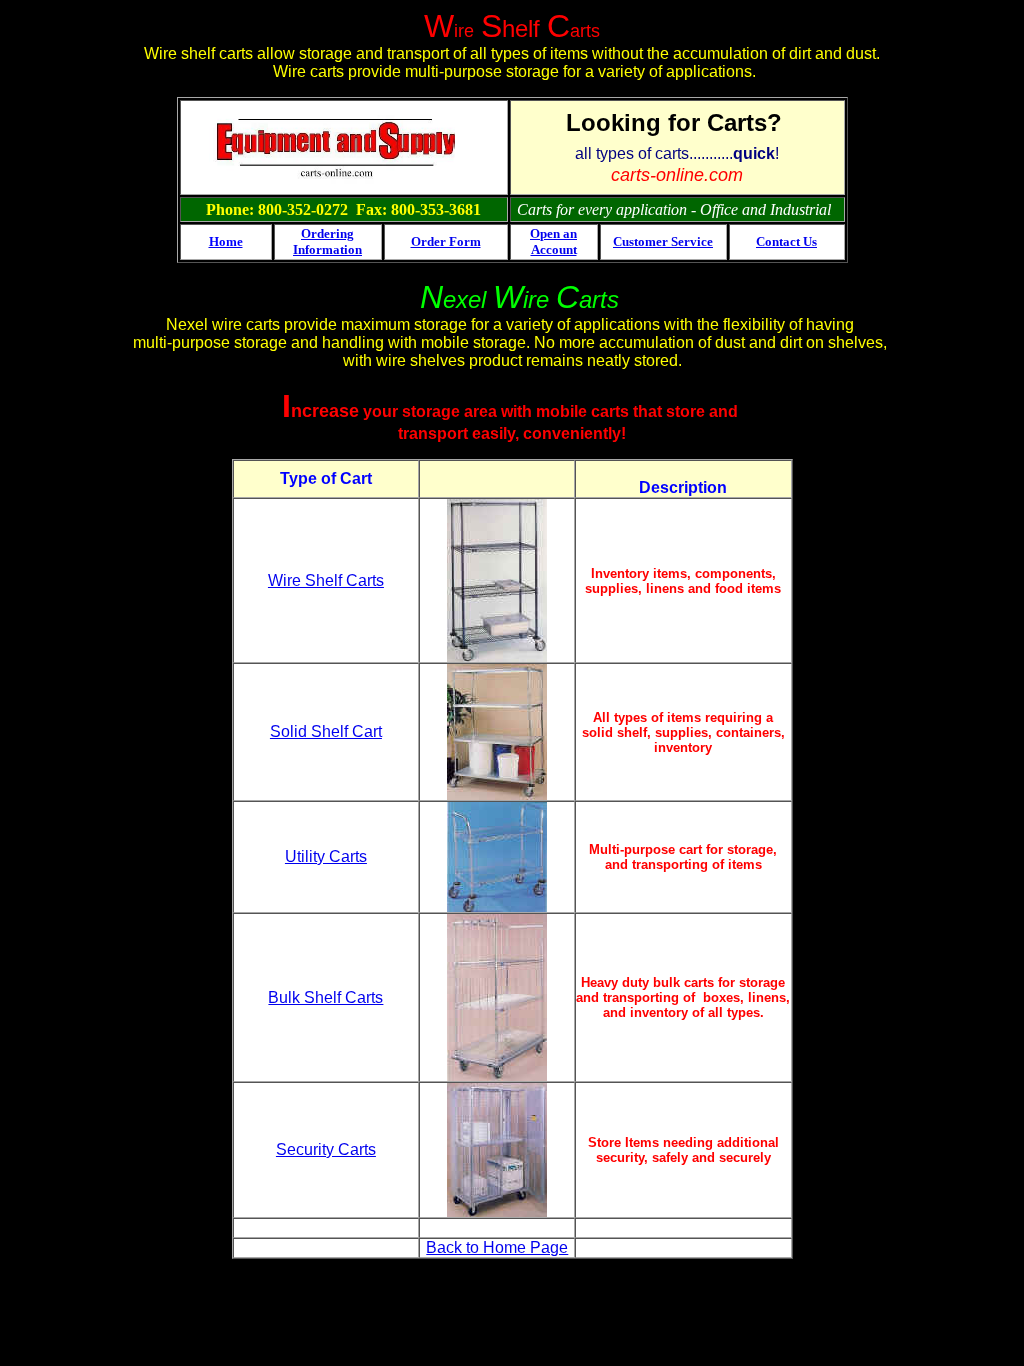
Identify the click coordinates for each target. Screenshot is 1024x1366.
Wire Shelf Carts (326, 580)
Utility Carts (326, 856)
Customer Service (663, 241)
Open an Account (553, 241)
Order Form (446, 241)
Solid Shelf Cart (326, 731)
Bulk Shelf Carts (325, 997)
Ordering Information (327, 241)
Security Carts (326, 1149)
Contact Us (786, 241)
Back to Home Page (497, 1247)
